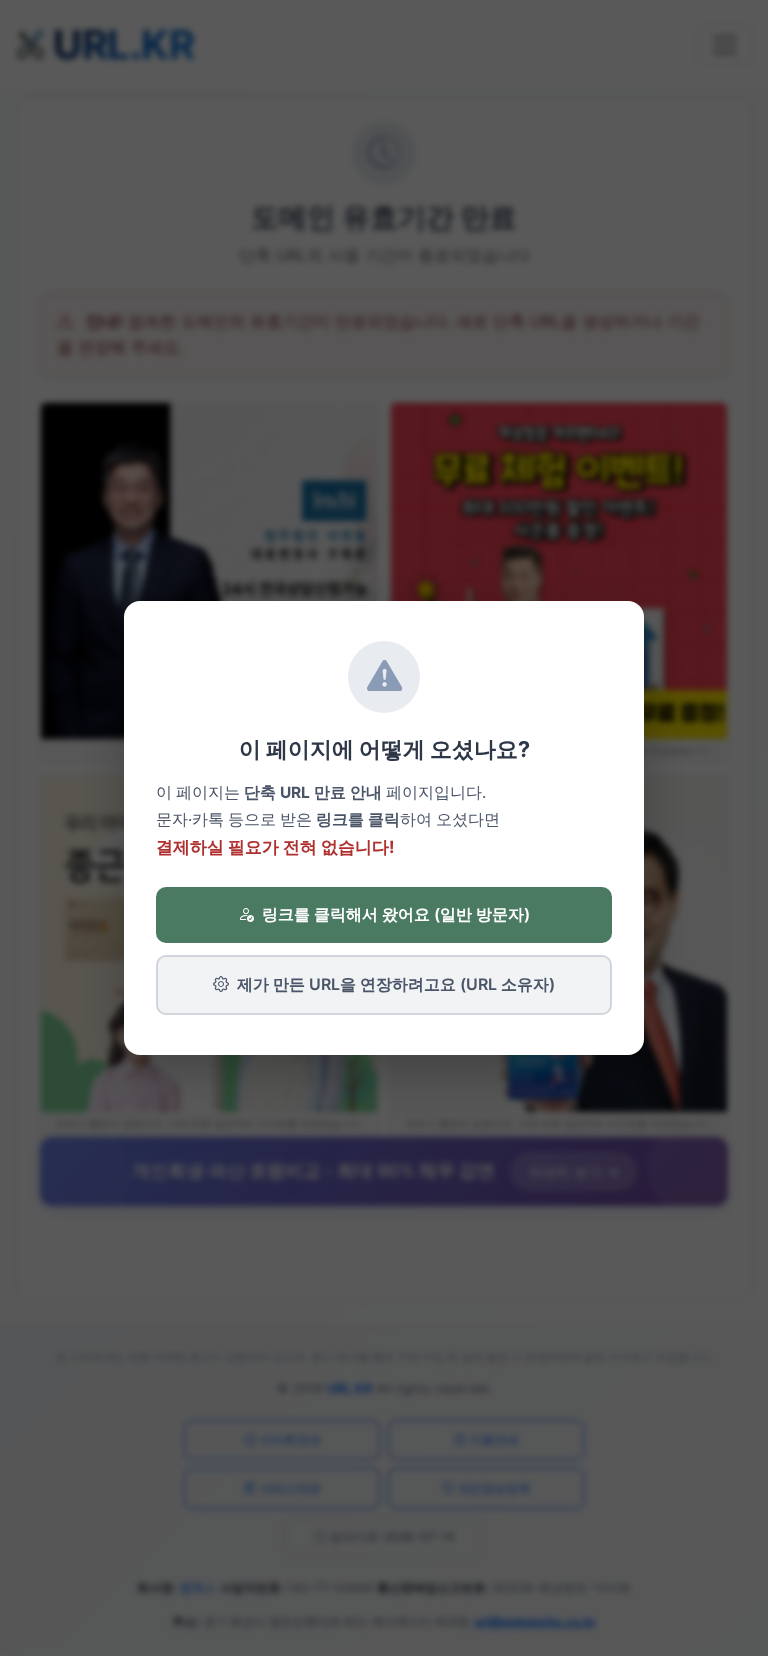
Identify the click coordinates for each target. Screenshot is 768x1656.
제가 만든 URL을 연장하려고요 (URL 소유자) (396, 984)
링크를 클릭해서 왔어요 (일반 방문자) (396, 914)
